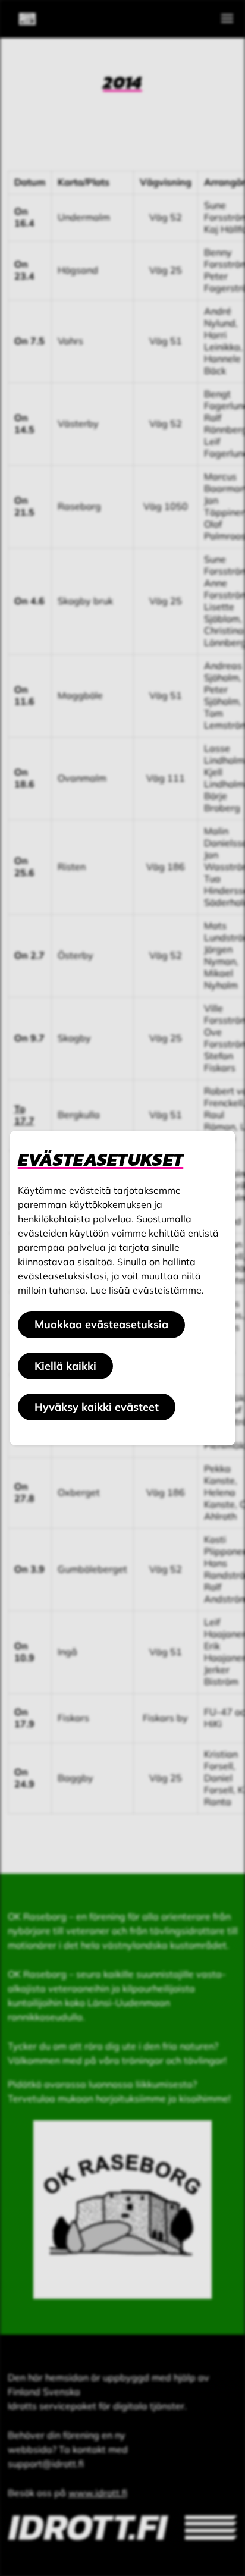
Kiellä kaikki (65, 1366)
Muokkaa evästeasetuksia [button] (101, 1324)
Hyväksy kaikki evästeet (97, 1407)
